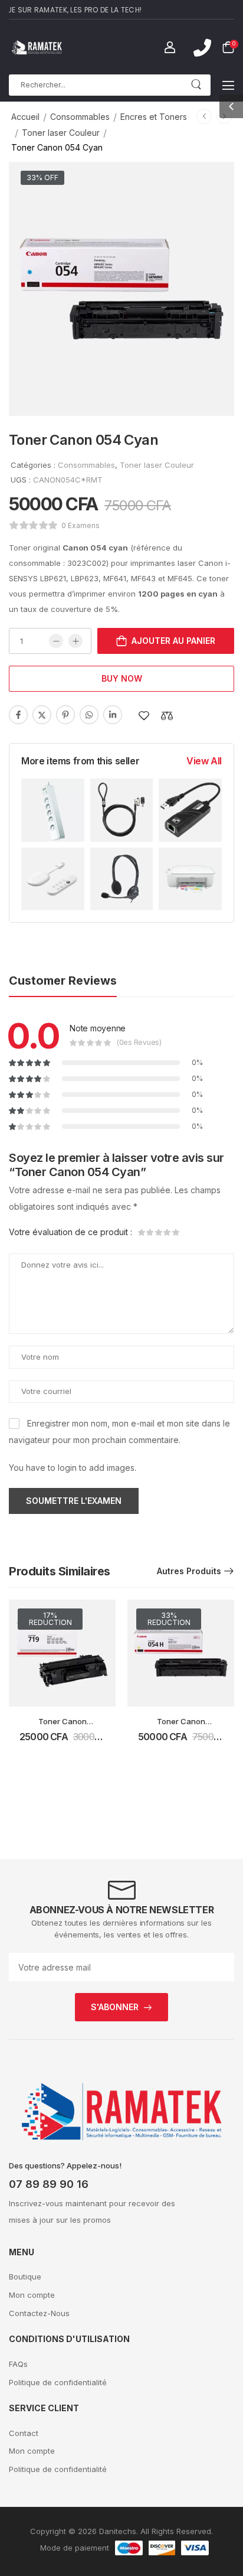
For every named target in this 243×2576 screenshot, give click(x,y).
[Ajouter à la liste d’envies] (144, 716)
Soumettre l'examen (74, 1501)
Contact (24, 2433)
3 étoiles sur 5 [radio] (159, 1232)
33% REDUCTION (169, 1619)
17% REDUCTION (50, 1619)
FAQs (18, 2364)
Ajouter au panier (173, 641)
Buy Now (122, 678)
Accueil (25, 117)
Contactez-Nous (39, 2313)
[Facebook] (18, 715)
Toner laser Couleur (61, 133)
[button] (228, 85)
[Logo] (37, 47)
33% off (42, 178)
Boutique (25, 2277)
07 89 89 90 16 (49, 2184)
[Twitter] (42, 715)
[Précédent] (204, 116)
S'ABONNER (115, 2007)
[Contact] (202, 48)
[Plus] (75, 641)
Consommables (80, 117)
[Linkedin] (113, 715)
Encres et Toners (154, 117)
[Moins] (56, 641)
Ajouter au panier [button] (62, 1743)
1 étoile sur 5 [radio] (142, 1232)
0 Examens (81, 525)
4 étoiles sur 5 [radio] (167, 1232)
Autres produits (189, 1571)
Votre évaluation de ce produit (70, 1232)
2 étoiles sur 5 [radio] (150, 1232)
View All (204, 761)
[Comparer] (167, 716)
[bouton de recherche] (196, 85)
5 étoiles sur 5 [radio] (175, 1232)
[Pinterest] (65, 715)
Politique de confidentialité (58, 2382)
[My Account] (170, 47)
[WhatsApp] (89, 715)
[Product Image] (121, 289)
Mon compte (32, 2295)
